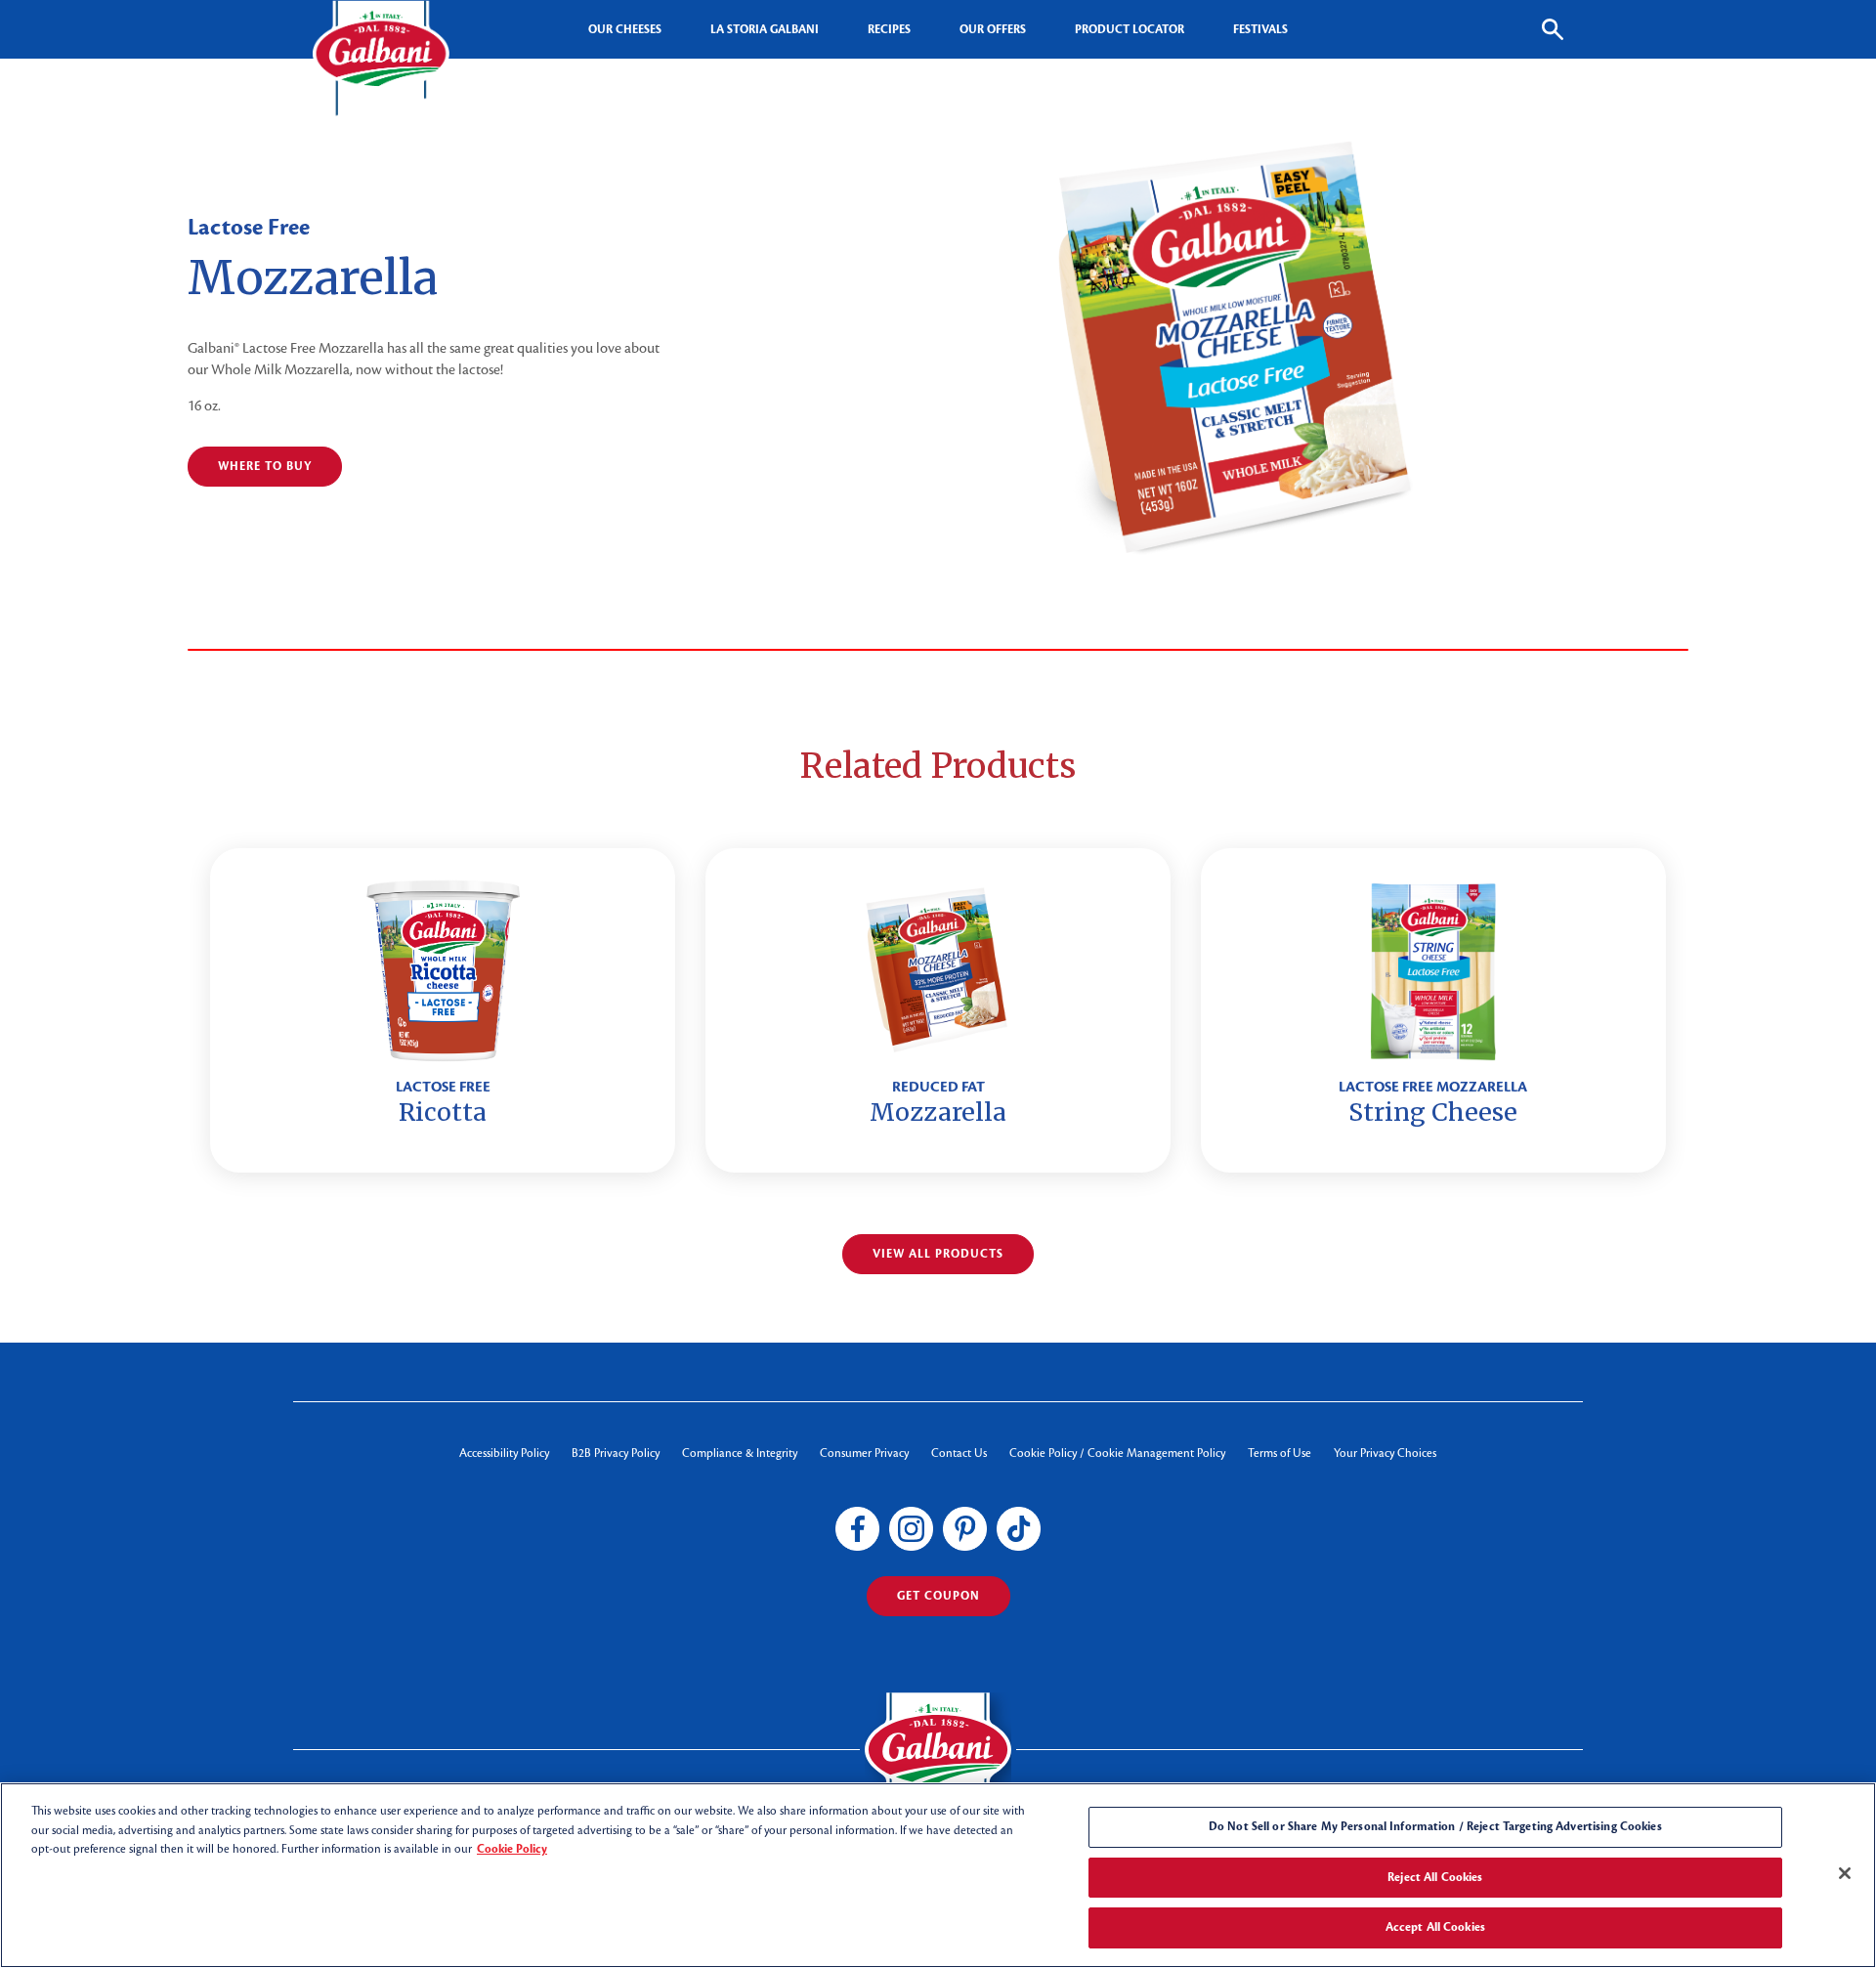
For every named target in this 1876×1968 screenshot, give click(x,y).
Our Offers (993, 29)
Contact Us (959, 1453)
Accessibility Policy (504, 1453)
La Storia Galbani (765, 29)
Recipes (889, 29)
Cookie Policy (512, 1849)
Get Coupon (938, 1596)
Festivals (1260, 29)
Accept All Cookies (1435, 1927)
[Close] (1845, 1873)
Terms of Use (1279, 1453)
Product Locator (1130, 29)
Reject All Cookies (1435, 1877)
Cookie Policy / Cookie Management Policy (1117, 1453)
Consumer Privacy (864, 1453)
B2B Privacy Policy (616, 1453)
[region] (938, 1875)
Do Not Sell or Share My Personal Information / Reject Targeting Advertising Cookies (1435, 1826)
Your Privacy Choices (1385, 1453)
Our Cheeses (625, 29)
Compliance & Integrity (740, 1453)
